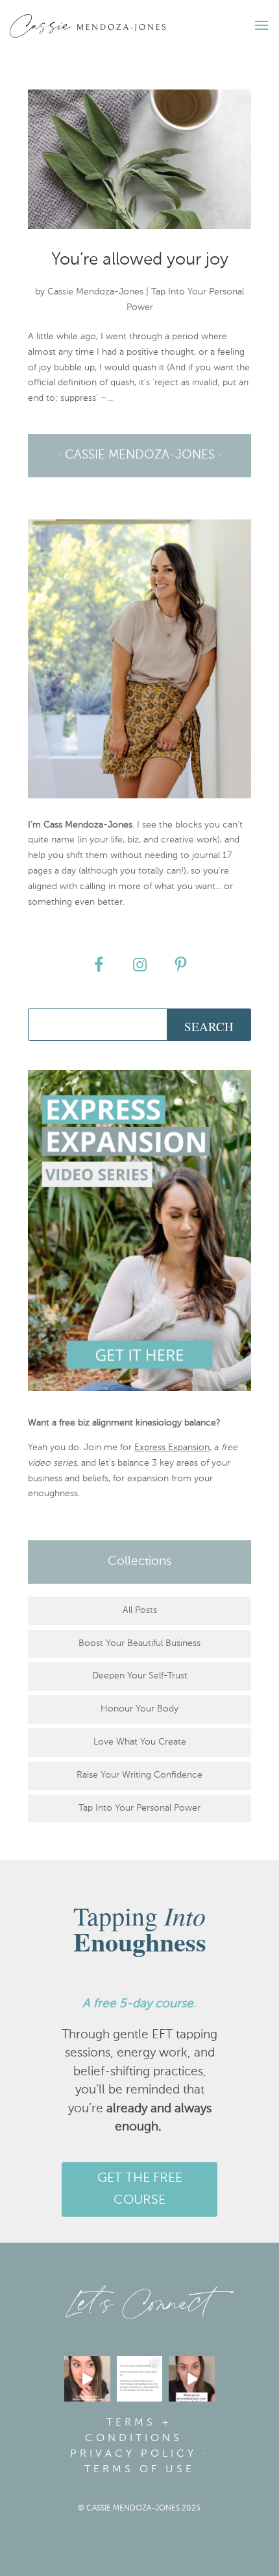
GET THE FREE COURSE (140, 2189)
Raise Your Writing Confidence (139, 1775)
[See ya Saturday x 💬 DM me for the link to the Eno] (140, 2379)
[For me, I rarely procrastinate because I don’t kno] (192, 2379)
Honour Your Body (139, 1709)
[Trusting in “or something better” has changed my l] (87, 2379)
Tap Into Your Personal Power (139, 1808)
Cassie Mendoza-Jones (95, 292)
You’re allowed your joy (140, 260)
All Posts (140, 1610)
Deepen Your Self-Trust (140, 1676)
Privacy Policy (133, 2454)
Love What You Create (140, 1742)
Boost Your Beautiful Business (139, 1643)
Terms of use (139, 2470)
